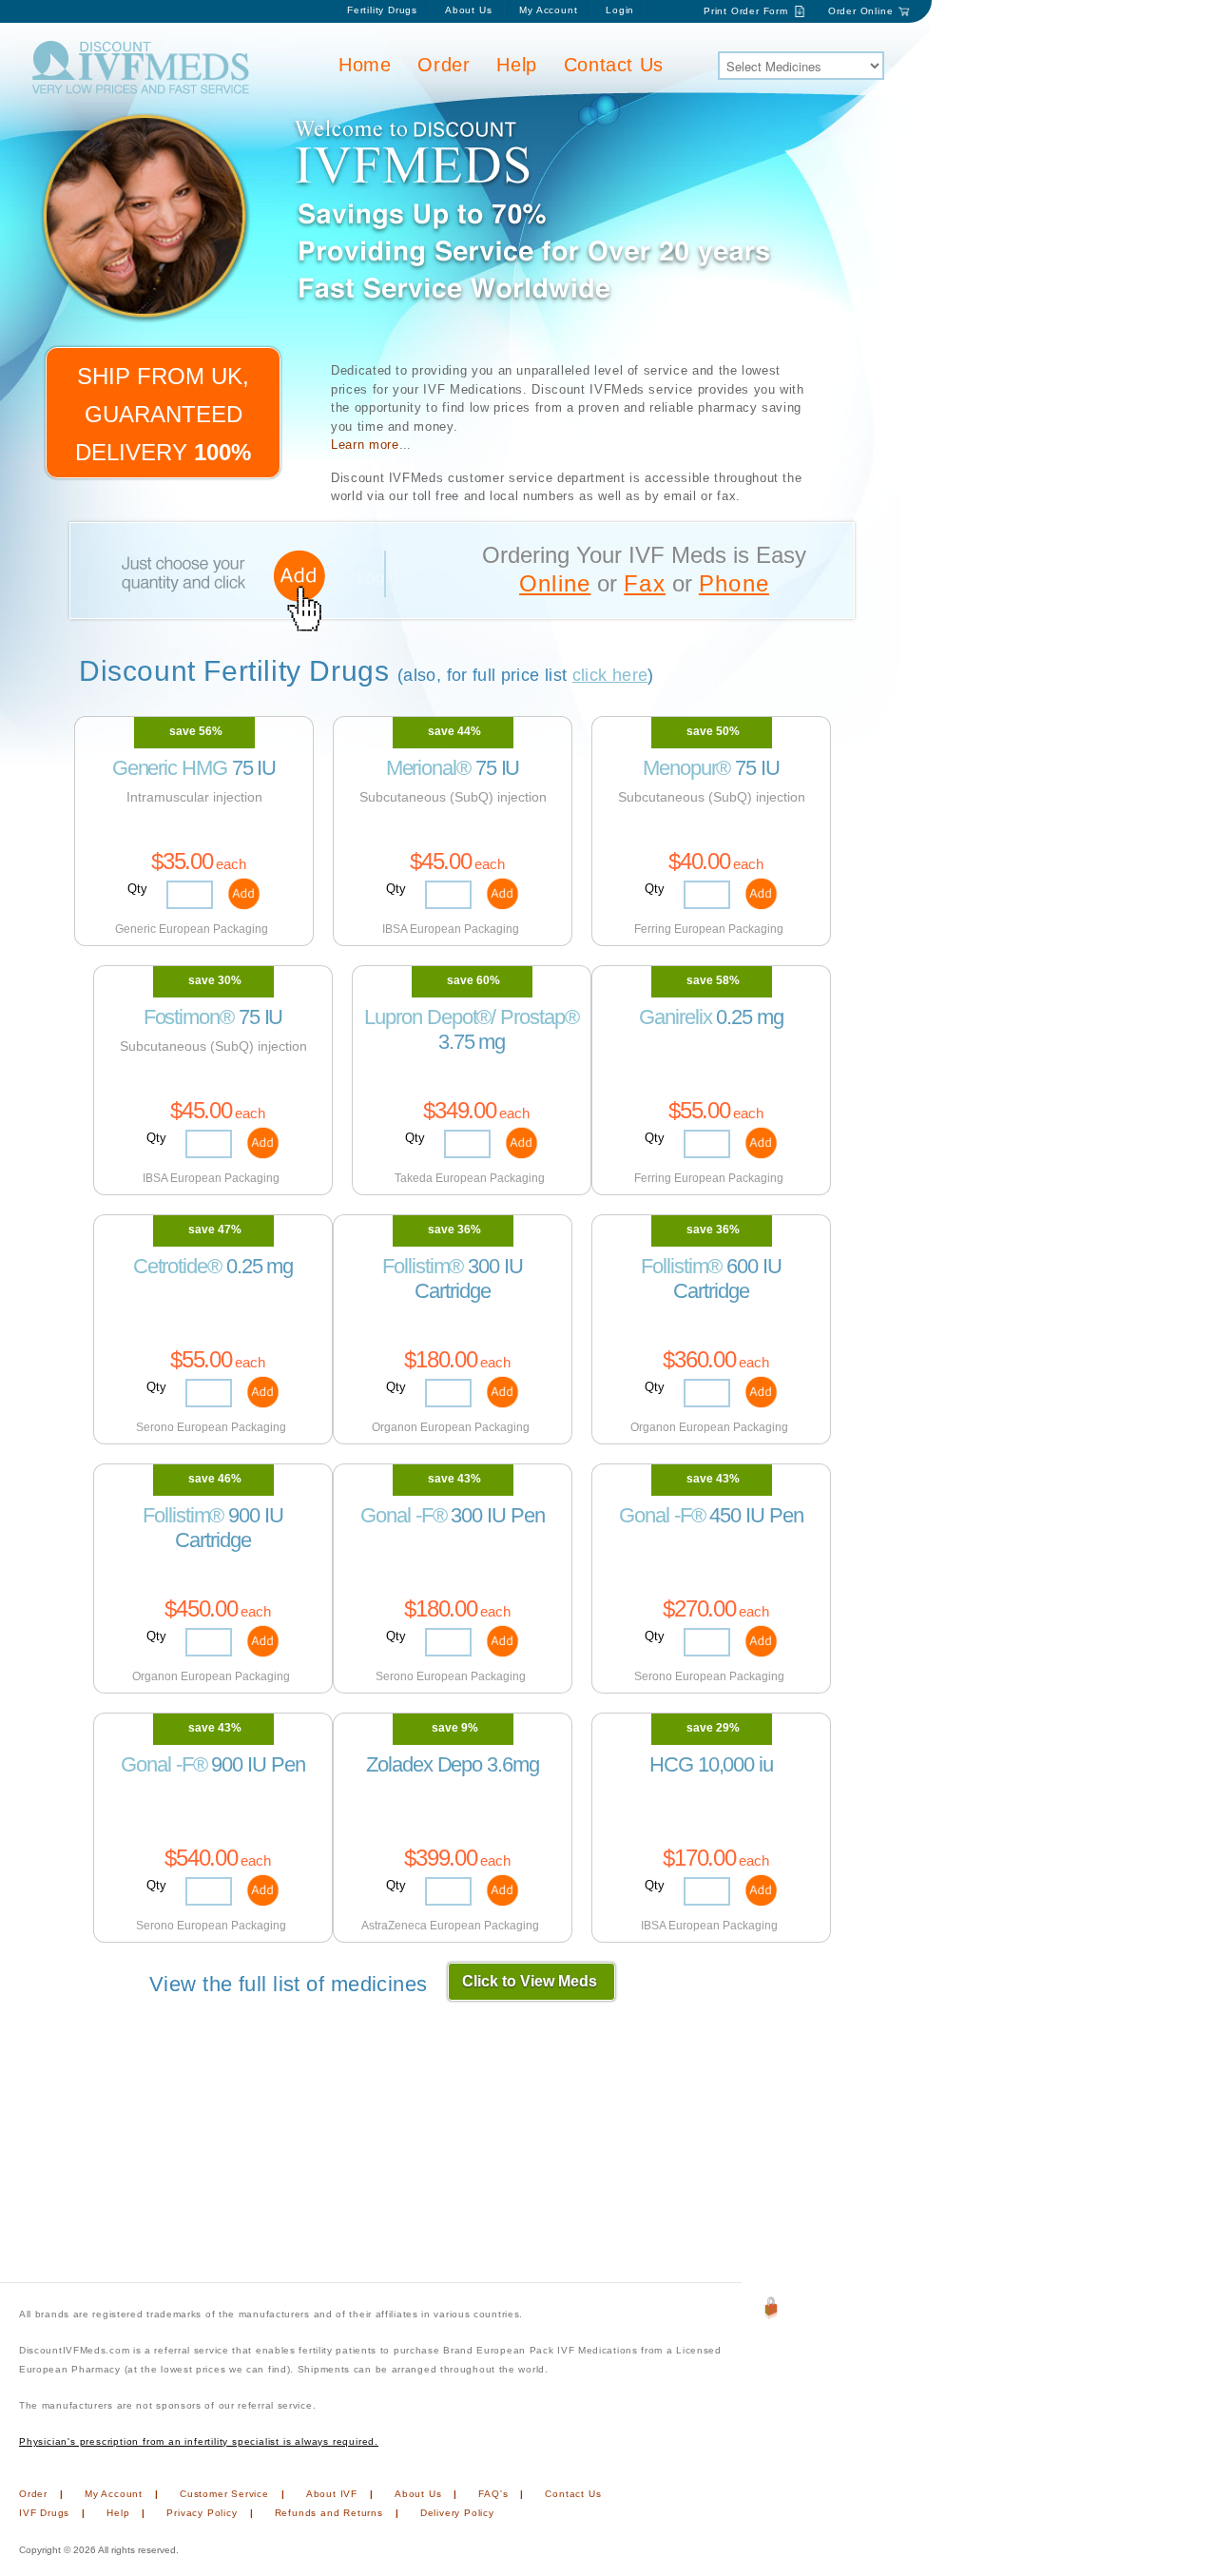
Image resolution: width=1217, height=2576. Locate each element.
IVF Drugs (44, 2513)
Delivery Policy (457, 2513)
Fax (645, 583)
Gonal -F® (403, 1515)
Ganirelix (675, 1017)
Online (555, 583)
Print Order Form (746, 11)
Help (516, 65)
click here (610, 675)
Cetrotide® (177, 1266)
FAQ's (493, 2494)
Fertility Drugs (382, 10)
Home (365, 65)
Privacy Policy (202, 2513)
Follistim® (423, 1266)
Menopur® (686, 768)
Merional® (428, 768)
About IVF (332, 2494)
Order (444, 65)
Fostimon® (189, 1017)
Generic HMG (170, 768)
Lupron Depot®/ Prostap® (471, 1017)
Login (620, 10)
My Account (550, 10)
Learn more (365, 445)
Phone (734, 583)
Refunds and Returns (329, 2513)
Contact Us (614, 65)
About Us (468, 10)
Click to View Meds (530, 1981)
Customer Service (224, 2494)
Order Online (861, 11)
